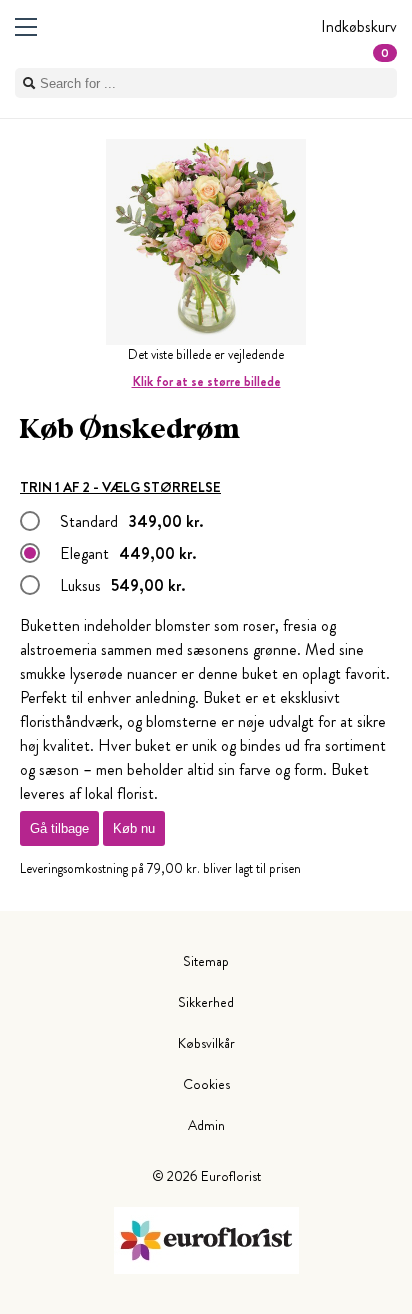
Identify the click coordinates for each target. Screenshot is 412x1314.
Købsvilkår (206, 1043)
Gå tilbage (59, 828)
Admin (206, 1125)
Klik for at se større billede (206, 381)
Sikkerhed (206, 1002)
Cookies (206, 1084)
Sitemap (206, 961)
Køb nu (134, 828)
